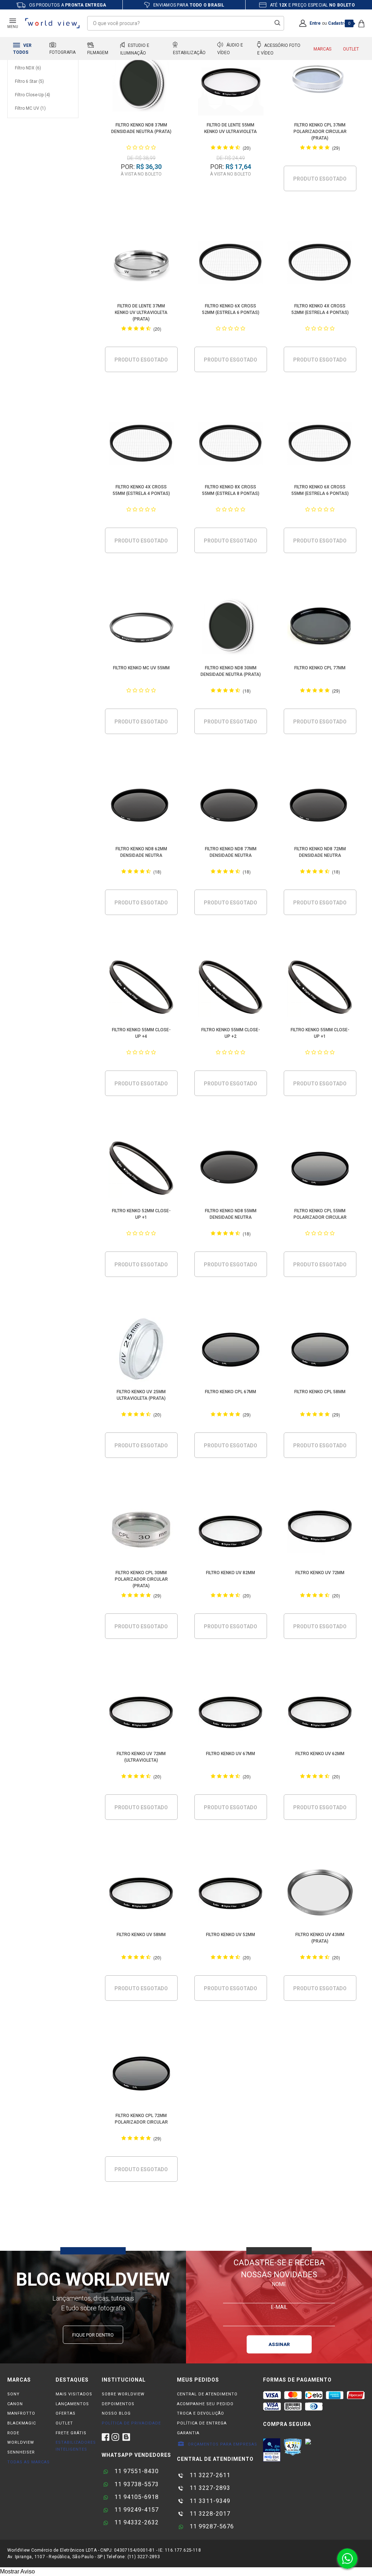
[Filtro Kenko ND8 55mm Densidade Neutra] (231, 1170)
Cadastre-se (341, 23)
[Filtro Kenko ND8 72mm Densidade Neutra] (320, 808)
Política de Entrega (202, 2423)
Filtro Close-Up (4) (33, 95)
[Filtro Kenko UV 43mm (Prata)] (320, 1894)
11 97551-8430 (136, 2471)
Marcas (322, 49)
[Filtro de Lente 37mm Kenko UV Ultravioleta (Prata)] (141, 265)
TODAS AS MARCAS (29, 2462)
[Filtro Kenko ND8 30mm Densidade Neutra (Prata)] (231, 627)
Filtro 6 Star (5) (29, 81)
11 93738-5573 (136, 2484)
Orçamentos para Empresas (222, 2444)
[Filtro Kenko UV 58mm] (141, 1894)
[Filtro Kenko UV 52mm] (231, 1894)
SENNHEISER (21, 2452)
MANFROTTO (21, 2413)
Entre (315, 23)
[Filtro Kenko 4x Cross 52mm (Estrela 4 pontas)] (320, 265)
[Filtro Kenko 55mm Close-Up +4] (141, 989)
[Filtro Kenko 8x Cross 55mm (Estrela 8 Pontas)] (231, 446)
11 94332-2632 (136, 2522)
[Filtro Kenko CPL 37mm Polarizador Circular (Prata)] (320, 84)
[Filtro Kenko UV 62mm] (320, 1713)
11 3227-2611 (209, 2475)
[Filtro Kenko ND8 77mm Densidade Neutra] (231, 808)
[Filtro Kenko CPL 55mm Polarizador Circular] (320, 1170)
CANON (15, 2404)
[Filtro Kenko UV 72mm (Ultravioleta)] (141, 1713)
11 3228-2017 (209, 2514)
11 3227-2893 (209, 2488)
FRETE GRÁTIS (71, 2433)
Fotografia (62, 52)
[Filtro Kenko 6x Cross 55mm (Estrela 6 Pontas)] (320, 446)
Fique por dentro (93, 2335)
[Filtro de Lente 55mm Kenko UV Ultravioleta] (231, 84)
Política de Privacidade (131, 2423)
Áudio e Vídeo (230, 49)
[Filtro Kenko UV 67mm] (231, 1713)
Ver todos (22, 49)
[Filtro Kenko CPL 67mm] (231, 1351)
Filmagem (98, 53)
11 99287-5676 (211, 2526)
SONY (13, 2394)
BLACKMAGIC (22, 2423)
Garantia (188, 2433)
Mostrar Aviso (17, 2571)
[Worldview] (53, 23)
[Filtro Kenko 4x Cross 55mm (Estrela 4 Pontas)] (141, 446)
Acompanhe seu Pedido (205, 2404)
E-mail (279, 2307)
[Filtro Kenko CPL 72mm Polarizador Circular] (141, 2075)
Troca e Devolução (201, 2413)
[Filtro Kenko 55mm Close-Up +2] (231, 989)
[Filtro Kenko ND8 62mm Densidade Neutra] (141, 808)
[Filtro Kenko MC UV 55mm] (141, 627)
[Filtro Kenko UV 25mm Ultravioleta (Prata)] (141, 1351)
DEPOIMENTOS (118, 2404)
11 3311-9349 (209, 2501)
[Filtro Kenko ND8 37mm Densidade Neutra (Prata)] (141, 84)
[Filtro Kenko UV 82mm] (231, 1532)
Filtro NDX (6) (28, 68)
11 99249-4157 (136, 2510)
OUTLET (64, 2423)
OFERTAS (66, 2413)
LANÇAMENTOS (72, 2404)
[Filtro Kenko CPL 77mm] (320, 627)
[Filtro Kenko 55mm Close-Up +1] (320, 989)
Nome (279, 2284)
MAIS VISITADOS (74, 2394)
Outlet (351, 49)
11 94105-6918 (136, 2497)
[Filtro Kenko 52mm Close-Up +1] (141, 1170)
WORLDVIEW (21, 2442)
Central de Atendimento (207, 2394)
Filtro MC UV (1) (30, 108)
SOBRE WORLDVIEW (123, 2394)
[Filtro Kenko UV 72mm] (320, 1532)
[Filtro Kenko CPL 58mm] (320, 1351)
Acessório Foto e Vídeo (279, 49)
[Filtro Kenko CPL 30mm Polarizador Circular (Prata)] (141, 1532)
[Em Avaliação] (272, 2450)
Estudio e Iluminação (135, 49)
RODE (13, 2433)
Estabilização (189, 53)
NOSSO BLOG (116, 2413)
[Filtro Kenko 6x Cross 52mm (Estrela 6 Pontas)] (231, 265)
